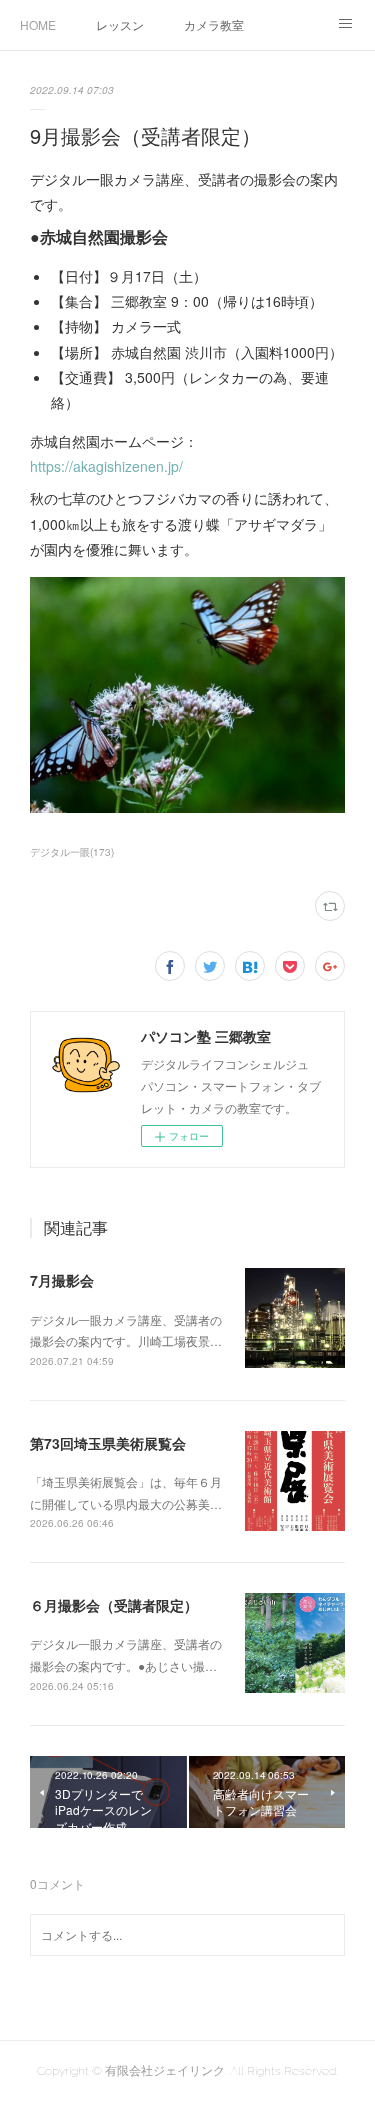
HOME (38, 24)
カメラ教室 (214, 24)
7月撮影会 (62, 1280)
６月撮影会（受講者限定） (114, 1605)
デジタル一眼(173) (72, 852)
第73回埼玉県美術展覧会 (108, 1443)
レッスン (120, 24)
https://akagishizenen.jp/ (106, 466)
